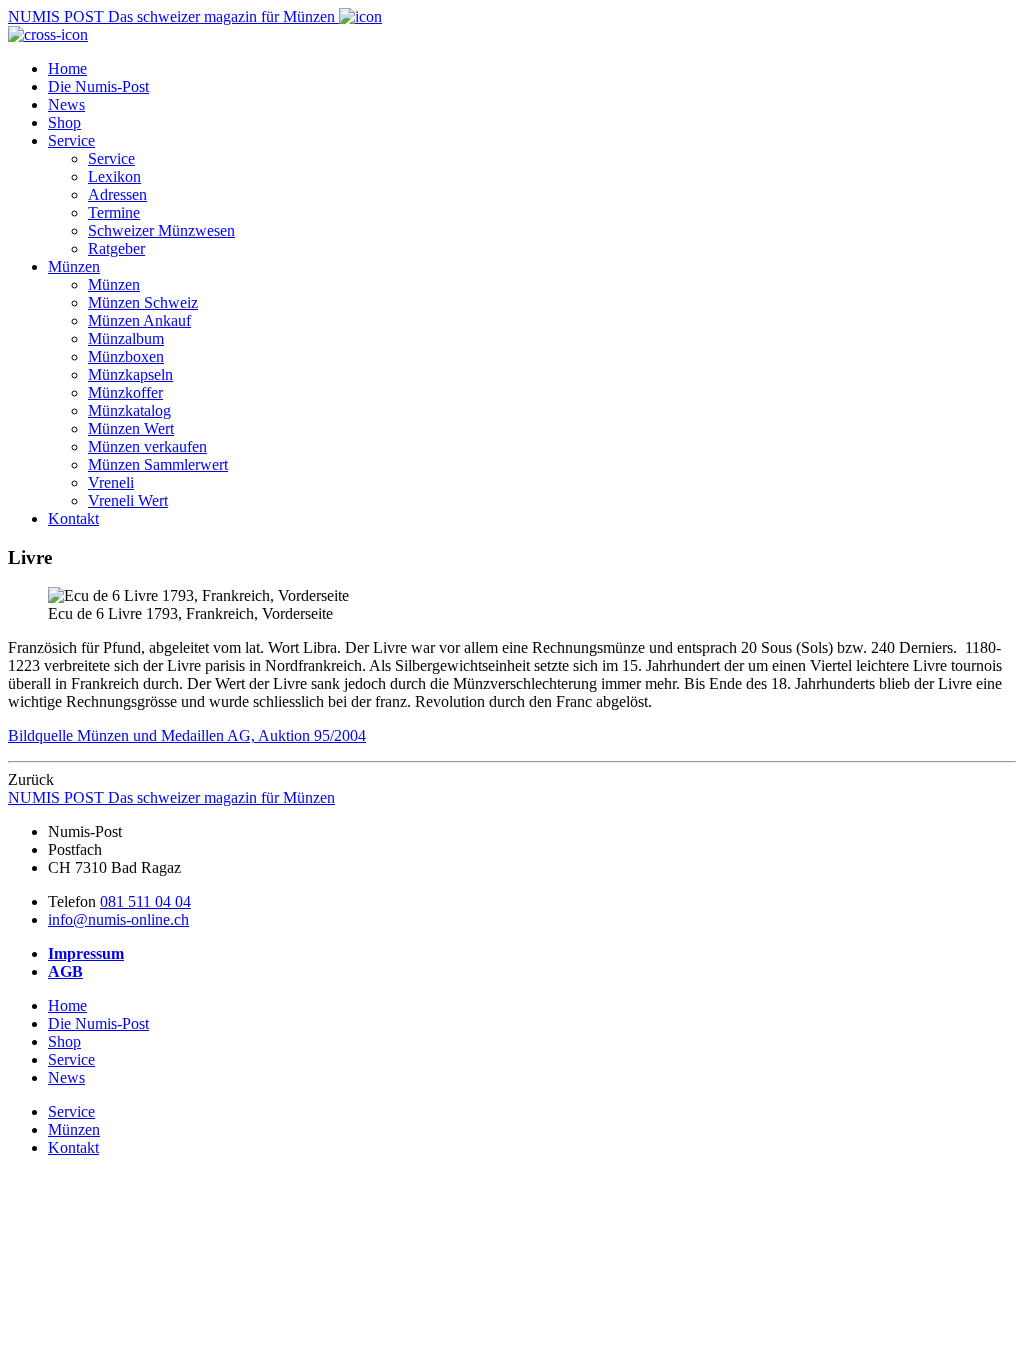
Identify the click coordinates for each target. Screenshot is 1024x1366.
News (66, 104)
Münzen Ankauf (139, 320)
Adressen (117, 194)
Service (71, 140)
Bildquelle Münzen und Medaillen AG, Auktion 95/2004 (187, 735)
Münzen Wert (131, 428)
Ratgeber (116, 248)
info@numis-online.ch (118, 919)
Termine (114, 212)
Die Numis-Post (98, 86)
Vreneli (111, 482)
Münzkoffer (125, 392)
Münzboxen (126, 356)
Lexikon (114, 176)
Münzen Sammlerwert (158, 464)
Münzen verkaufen (147, 446)
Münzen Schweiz (143, 302)
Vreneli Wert (128, 500)
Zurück (31, 779)
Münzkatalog (129, 410)
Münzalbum (126, 338)
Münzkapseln (130, 374)
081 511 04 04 (145, 901)
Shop (64, 122)
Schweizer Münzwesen (161, 230)
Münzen (74, 266)
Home (67, 68)
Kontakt (73, 518)
